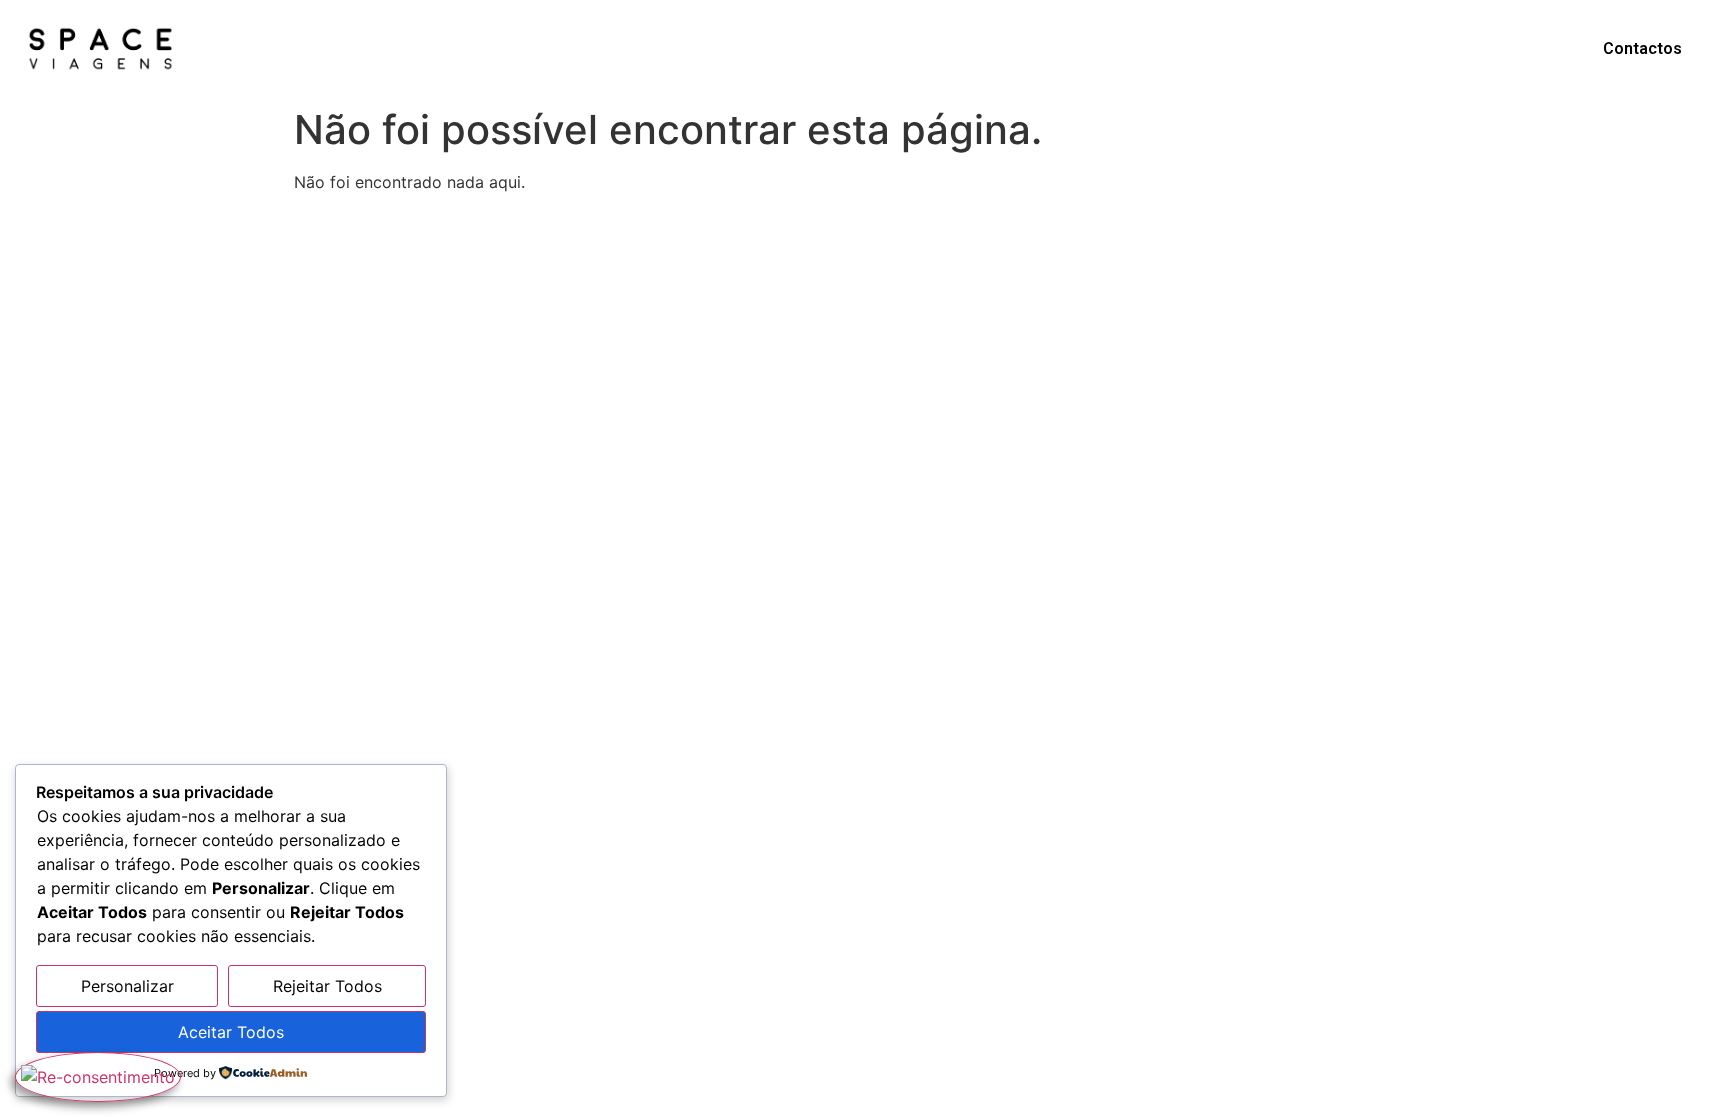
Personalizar (127, 986)
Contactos (1642, 48)
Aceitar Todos (231, 1032)
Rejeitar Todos (327, 986)
